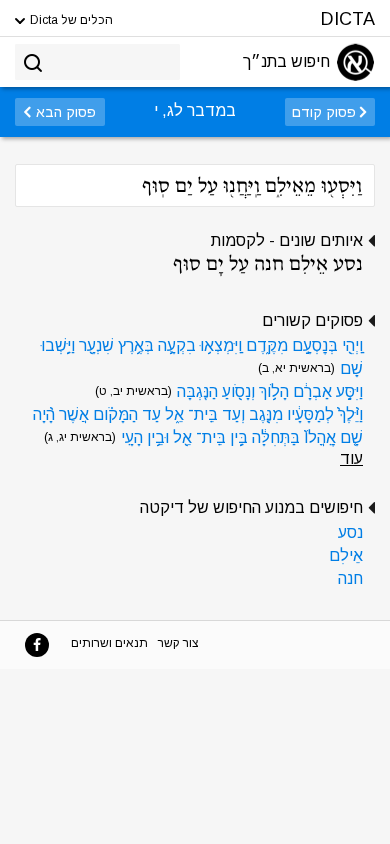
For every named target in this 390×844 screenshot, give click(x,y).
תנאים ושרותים (109, 643)
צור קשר (178, 643)
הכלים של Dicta (70, 20)
